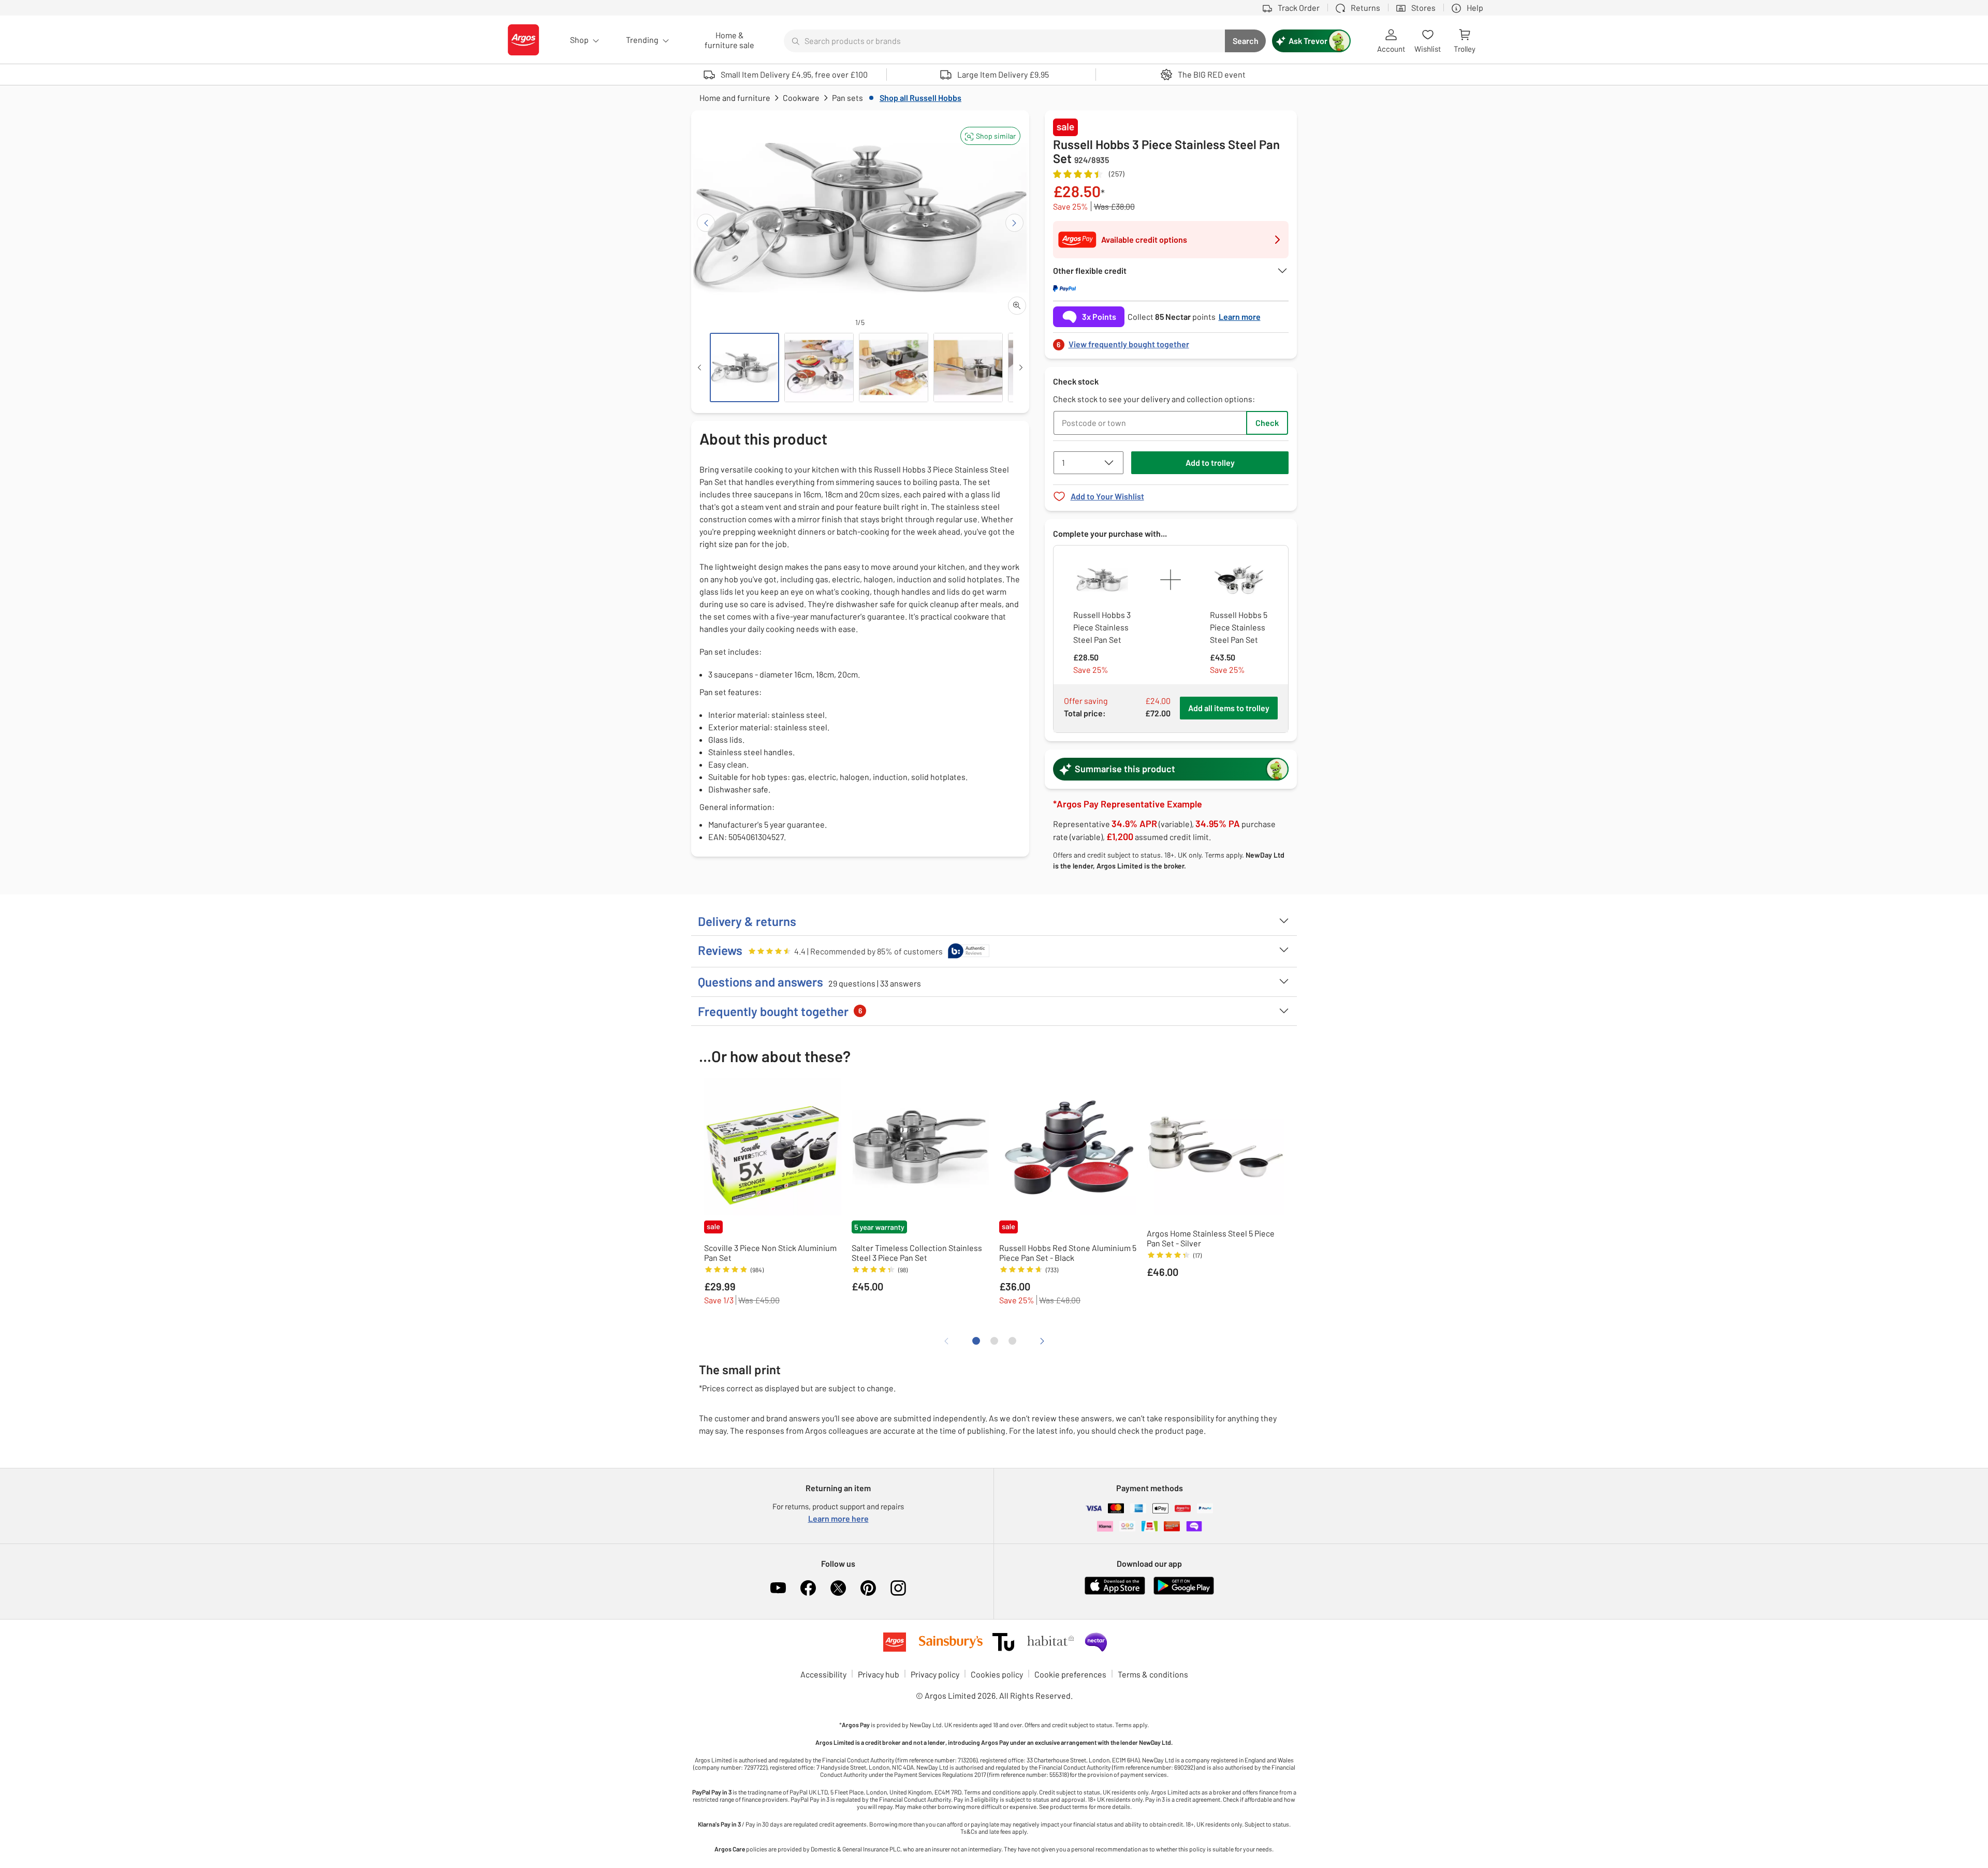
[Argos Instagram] (898, 1588)
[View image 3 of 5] (894, 367)
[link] (1171, 341)
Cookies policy (997, 1674)
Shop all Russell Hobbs (920, 98)
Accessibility (823, 1674)
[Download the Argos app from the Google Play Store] (1184, 1592)
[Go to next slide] (1014, 223)
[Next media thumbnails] (1021, 367)
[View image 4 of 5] (968, 367)
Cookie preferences (1070, 1674)
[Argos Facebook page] (808, 1588)
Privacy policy (935, 1674)
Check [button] (1267, 423)
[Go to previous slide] (706, 223)
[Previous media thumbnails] (699, 367)
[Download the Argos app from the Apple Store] (1115, 1592)
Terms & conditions (1153, 1674)
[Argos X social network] (838, 1588)
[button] (990, 136)
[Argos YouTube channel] (778, 1588)
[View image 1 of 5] (744, 367)
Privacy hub (879, 1674)
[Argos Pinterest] (868, 1588)
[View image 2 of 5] (819, 367)
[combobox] (1004, 41)
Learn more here (838, 1518)
